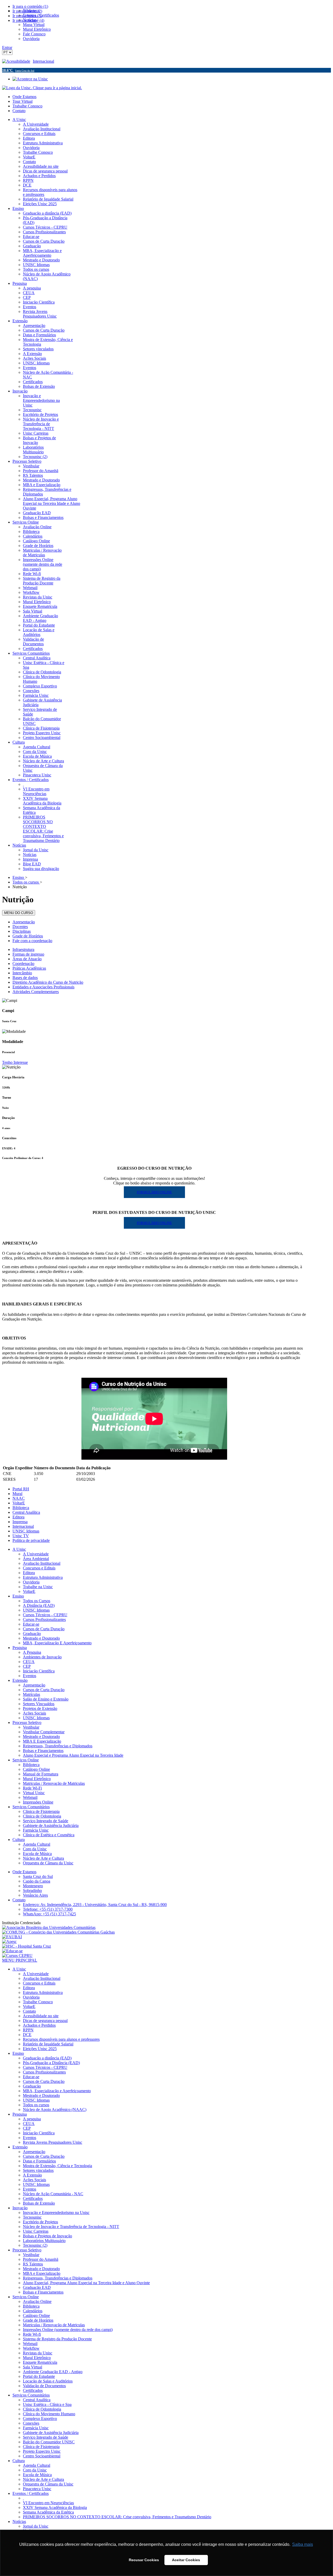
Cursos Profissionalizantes (44, 1619)
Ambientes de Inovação (42, 1657)
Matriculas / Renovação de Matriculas (54, 1783)
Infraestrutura (23, 949)
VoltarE (19, 1503)
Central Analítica (26, 1512)
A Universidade (36, 1554)
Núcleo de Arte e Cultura (43, 1858)
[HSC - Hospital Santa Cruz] (27, 1946)
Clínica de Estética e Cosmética (49, 1835)
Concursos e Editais (39, 1568)
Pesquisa (20, 1648)
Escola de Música (37, 1854)
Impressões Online (38, 1802)
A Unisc (19, 1549)
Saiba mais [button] (303, 2544)
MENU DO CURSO (19, 913)
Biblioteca (21, 1508)
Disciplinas (22, 931)
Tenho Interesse (15, 1062)
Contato (19, 111)
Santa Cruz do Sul (38, 1876)
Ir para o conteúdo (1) (30, 6)
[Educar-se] (12, 1951)
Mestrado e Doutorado (41, 1638)
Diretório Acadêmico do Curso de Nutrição (48, 982)
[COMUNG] (58, 1932)
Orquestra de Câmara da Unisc (48, 1863)
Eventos (30, 1676)
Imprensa (20, 1522)
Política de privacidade (31, 1540)
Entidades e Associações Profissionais (43, 987)
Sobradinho (32, 1891)
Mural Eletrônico (37, 1779)
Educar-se (31, 1624)
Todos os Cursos (37, 1601)
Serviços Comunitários (31, 1807)
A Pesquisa (32, 1652)
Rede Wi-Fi (32, 1788)
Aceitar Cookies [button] (186, 2560)
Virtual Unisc (34, 1793)
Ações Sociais (34, 1713)
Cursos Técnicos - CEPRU (45, 1615)
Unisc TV (21, 1536)
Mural (17, 1494)
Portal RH (21, 1489)
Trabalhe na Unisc (38, 1587)
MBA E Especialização (42, 1741)
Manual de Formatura (41, 1774)
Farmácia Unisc (36, 1830)
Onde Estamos (24, 97)
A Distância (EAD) (39, 1605)
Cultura (19, 1840)
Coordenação (23, 964)
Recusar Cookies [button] (144, 2560)
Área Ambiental (36, 1559)
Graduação (32, 1634)
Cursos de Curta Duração (44, 1629)
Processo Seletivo (27, 1722)
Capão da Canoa (37, 1881)
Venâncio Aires (35, 1895)
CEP (27, 1666)
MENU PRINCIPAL (20, 1960)
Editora (18, 1517)
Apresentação (24, 922)
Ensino (18, 1596)
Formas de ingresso (28, 954)
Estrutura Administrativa (43, 1577)
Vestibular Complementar (44, 1732)
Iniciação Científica (39, 1671)
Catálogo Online (36, 1769)
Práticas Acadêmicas (29, 968)
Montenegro (33, 1886)
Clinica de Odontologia (42, 1816)
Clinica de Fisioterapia (41, 1811)
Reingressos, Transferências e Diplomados (58, 1746)
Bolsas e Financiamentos (43, 1751)
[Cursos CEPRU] (17, 1956)
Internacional (43, 61)
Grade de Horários (28, 936)
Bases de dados (25, 978)
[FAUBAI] (12, 1937)
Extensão (20, 1680)
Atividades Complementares (36, 992)
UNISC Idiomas (26, 1531)
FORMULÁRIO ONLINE (154, 1192)
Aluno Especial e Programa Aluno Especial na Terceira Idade (73, 1755)
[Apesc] (9, 1941)
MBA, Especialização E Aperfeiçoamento (57, 1643)
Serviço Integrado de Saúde (46, 1821)
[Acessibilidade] (17, 61)
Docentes (20, 927)
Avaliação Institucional (42, 1563)
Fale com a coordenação (32, 941)
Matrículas (31, 1694)
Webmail (30, 1797)
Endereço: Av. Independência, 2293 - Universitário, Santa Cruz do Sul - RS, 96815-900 (95, 1905)
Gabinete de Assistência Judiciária (51, 1825)
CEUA (29, 1662)
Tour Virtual (23, 101)
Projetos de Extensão (40, 1708)
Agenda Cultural (37, 1844)
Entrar (7, 47)
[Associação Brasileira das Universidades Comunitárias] (49, 1927)
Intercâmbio (22, 973)
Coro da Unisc (35, 1849)
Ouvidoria (31, 1582)
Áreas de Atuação (27, 959)
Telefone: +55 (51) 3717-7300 (48, 1909)
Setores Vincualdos (39, 1704)
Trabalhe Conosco (27, 106)
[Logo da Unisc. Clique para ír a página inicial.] (42, 88)
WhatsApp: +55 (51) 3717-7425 (49, 1914)
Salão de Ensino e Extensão (46, 1699)
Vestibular (31, 1727)
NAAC (19, 1498)
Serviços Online (26, 1760)
